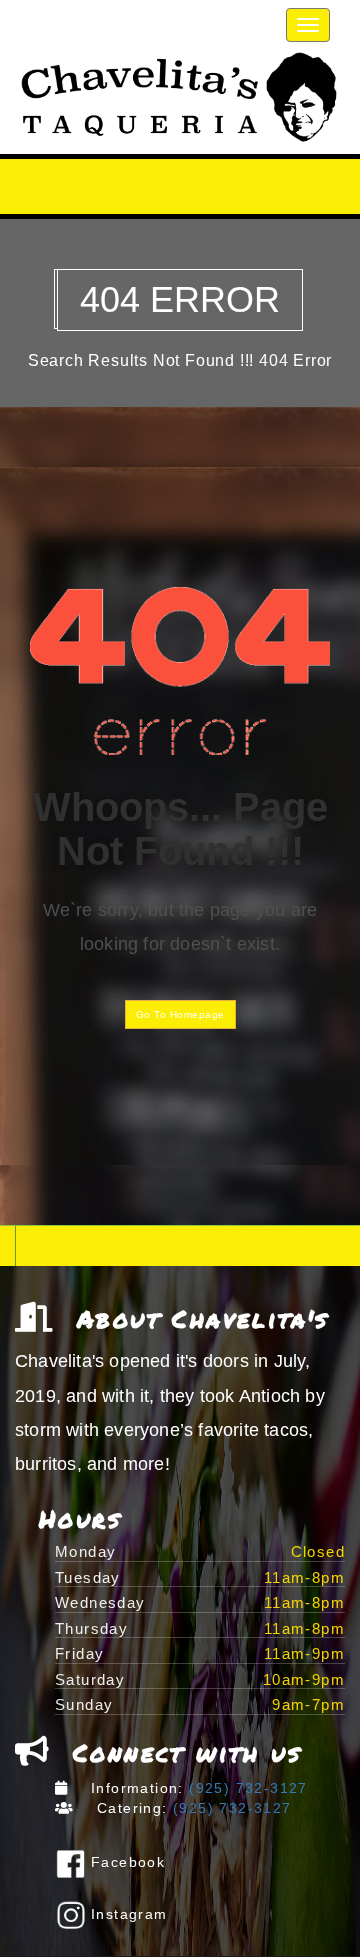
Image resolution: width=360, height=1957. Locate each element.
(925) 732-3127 (246, 1788)
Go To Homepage (180, 1014)
